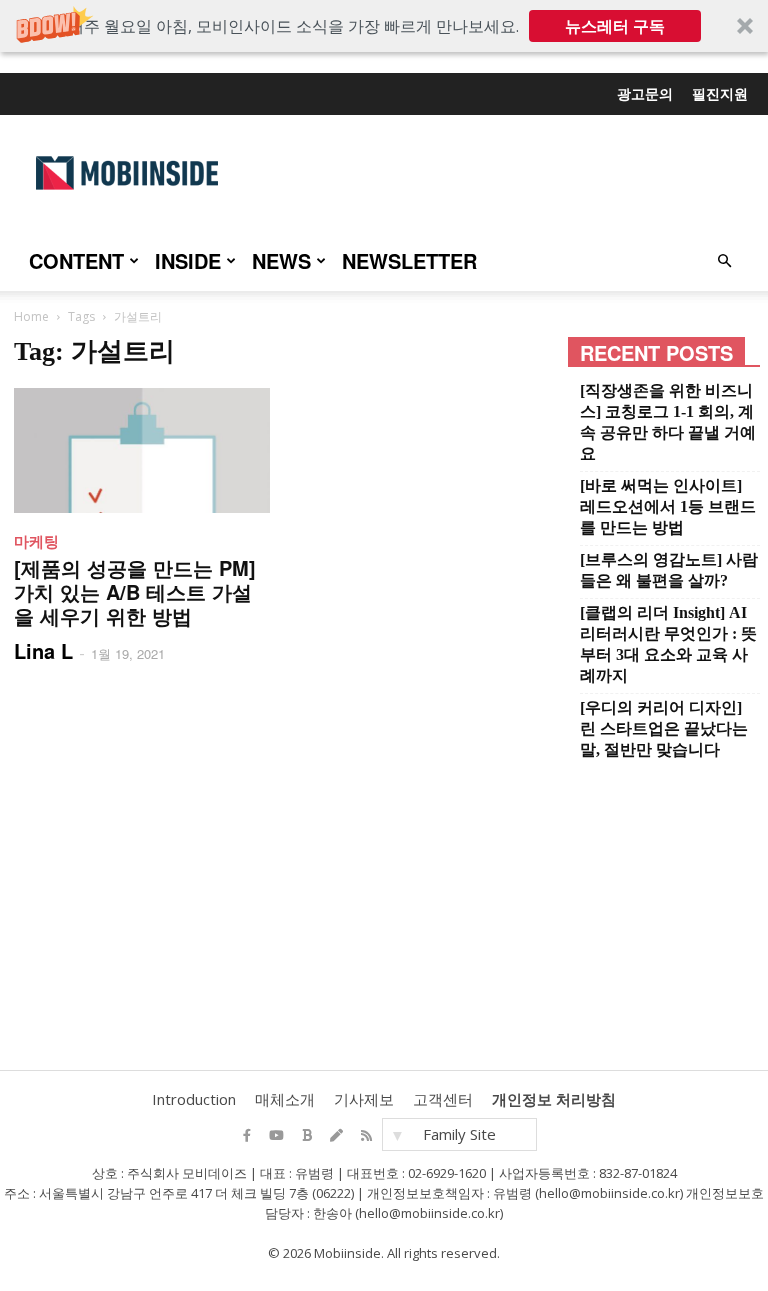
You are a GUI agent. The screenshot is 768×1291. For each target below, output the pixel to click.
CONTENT (76, 260)
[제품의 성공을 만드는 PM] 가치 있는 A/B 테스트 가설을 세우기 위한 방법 (135, 591)
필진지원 (720, 93)
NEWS (281, 260)
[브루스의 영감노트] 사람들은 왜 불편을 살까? (669, 570)
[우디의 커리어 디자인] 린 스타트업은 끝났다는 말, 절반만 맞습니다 (664, 728)
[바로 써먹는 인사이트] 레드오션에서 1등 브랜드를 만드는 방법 (668, 506)
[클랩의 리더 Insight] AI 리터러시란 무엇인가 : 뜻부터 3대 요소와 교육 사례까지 (668, 644)
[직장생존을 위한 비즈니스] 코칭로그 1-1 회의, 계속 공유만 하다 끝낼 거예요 (668, 422)
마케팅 (36, 541)
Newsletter (409, 260)
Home (31, 316)
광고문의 (645, 93)
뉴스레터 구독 (615, 26)
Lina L (43, 650)
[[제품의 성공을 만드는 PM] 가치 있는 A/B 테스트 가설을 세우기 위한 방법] (142, 450)
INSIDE (188, 260)
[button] (384, 26)
